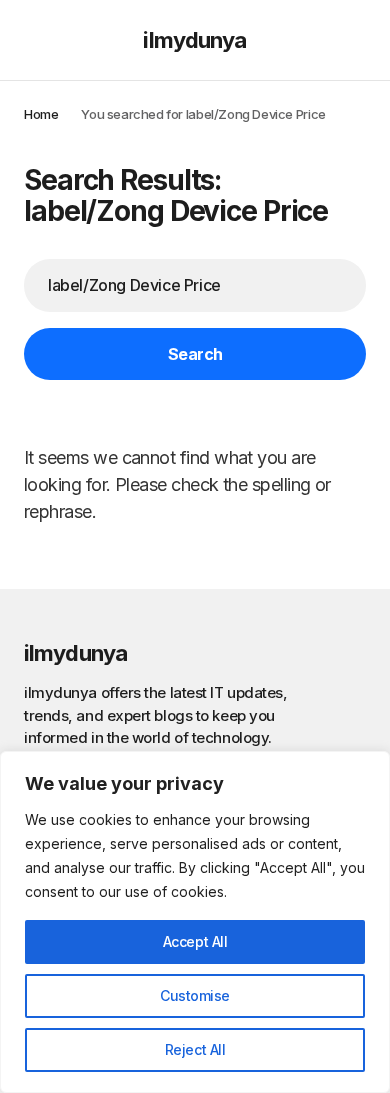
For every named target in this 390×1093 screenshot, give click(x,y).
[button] (33, 40)
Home (41, 114)
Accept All (195, 941)
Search (195, 354)
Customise (195, 995)
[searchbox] (195, 285)
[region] (195, 922)
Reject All (195, 1049)
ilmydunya (194, 40)
